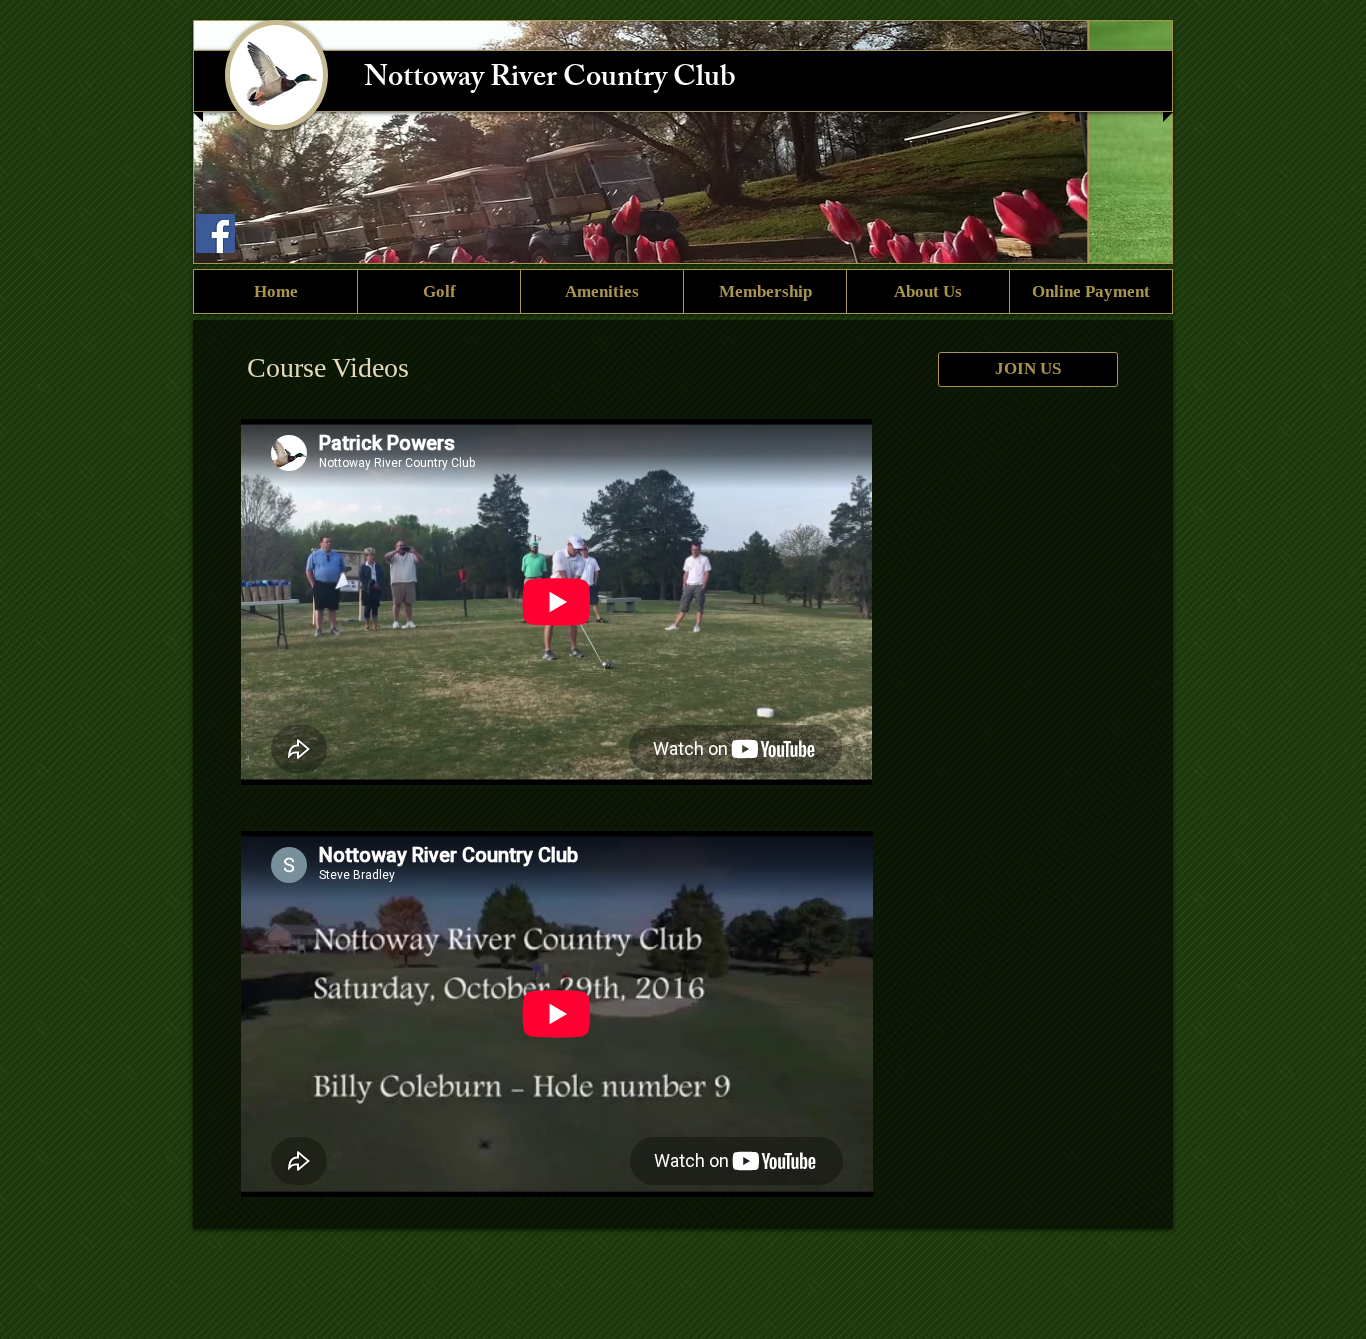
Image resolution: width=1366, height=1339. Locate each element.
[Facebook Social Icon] (215, 233)
